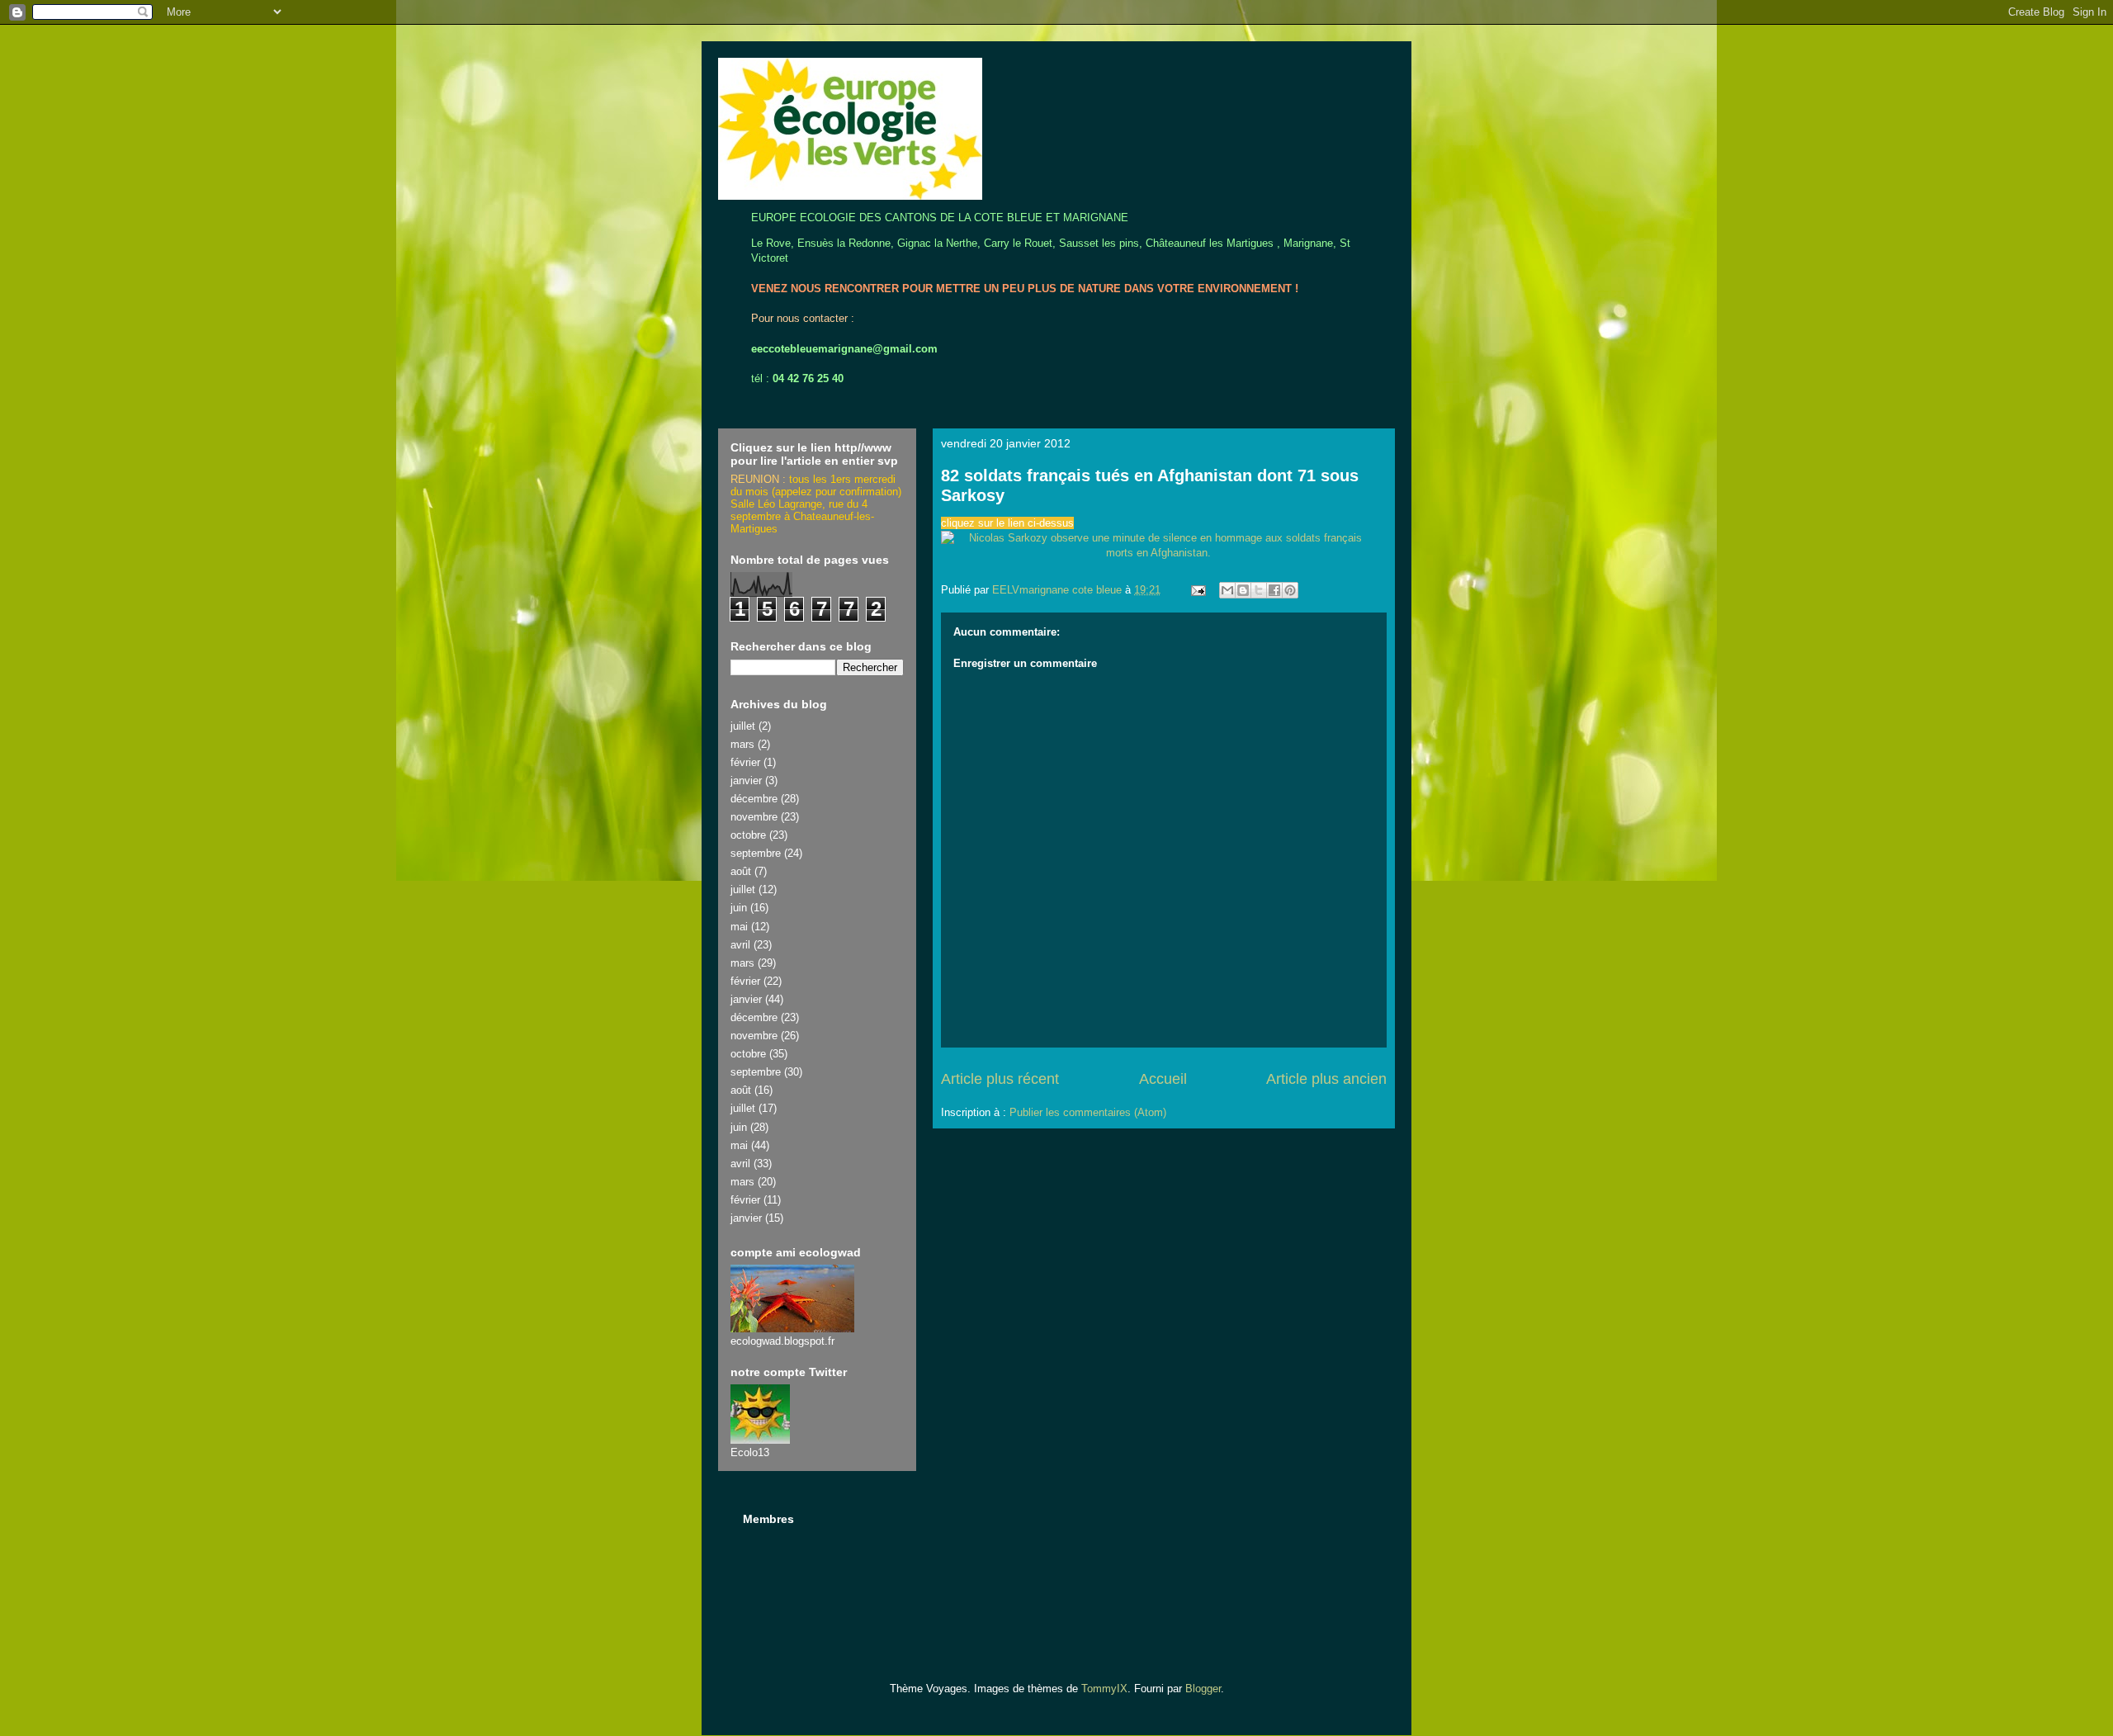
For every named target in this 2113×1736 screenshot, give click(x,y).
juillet (743, 726)
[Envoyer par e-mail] (1227, 590)
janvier (746, 780)
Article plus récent (1000, 1079)
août (741, 871)
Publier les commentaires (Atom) (1088, 1112)
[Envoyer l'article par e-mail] (1197, 590)
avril (740, 945)
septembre (756, 853)
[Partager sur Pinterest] (1290, 590)
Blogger (1203, 1689)
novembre (754, 817)
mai (739, 927)
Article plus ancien (1326, 1079)
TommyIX (1104, 1689)
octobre (748, 835)
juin (739, 908)
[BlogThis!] (1243, 590)
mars (742, 744)
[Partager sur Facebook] (1274, 590)
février (745, 762)
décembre (754, 799)
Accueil (1163, 1079)
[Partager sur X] (1259, 590)
